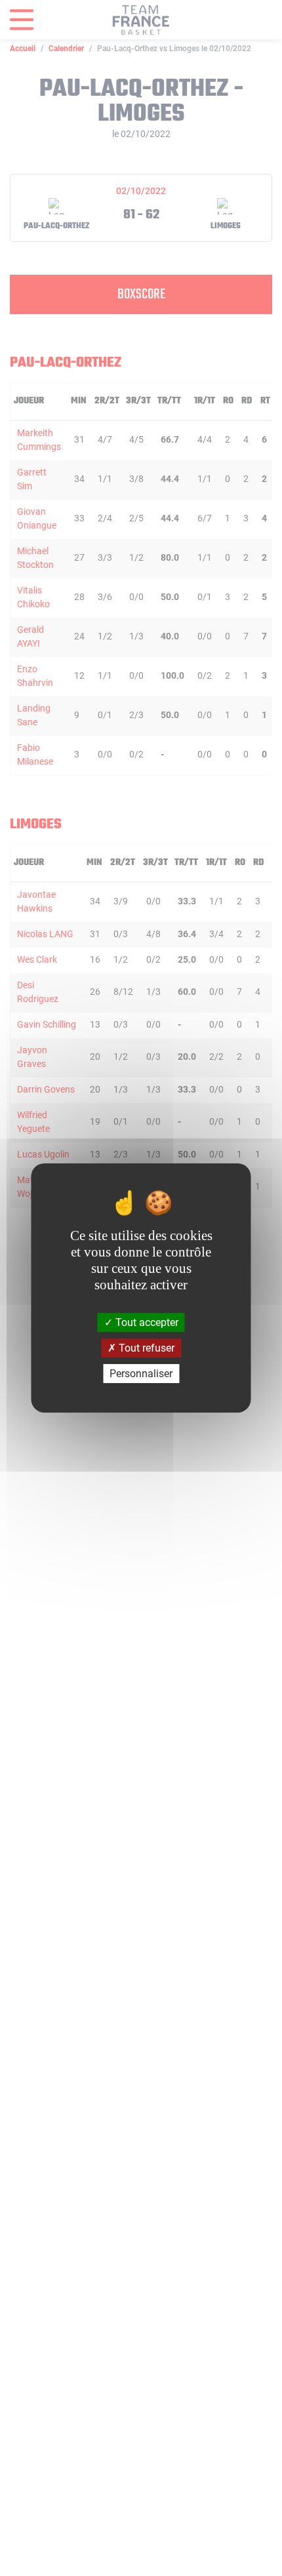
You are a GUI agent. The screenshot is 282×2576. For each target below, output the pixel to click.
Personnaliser (141, 1374)
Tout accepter (146, 1322)
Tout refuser (145, 1348)
